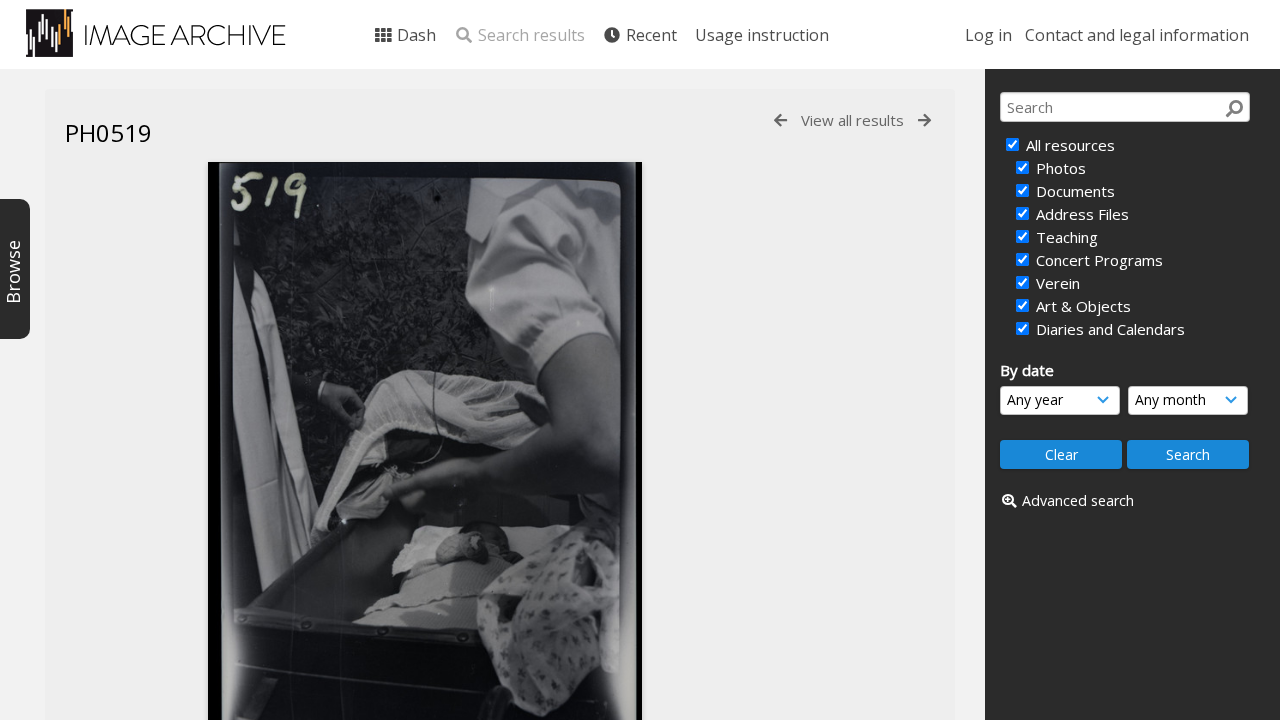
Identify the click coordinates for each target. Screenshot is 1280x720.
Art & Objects (1081, 306)
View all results (852, 120)
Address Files (1080, 214)
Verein (1056, 283)
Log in (988, 35)
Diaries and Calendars (1108, 329)
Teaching (1065, 237)
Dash (414, 35)
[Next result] (924, 120)
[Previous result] (780, 120)
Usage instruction (762, 35)
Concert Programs (1097, 260)
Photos (1059, 168)
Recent (649, 35)
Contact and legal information (1137, 35)
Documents (1073, 191)
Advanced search (1078, 500)
